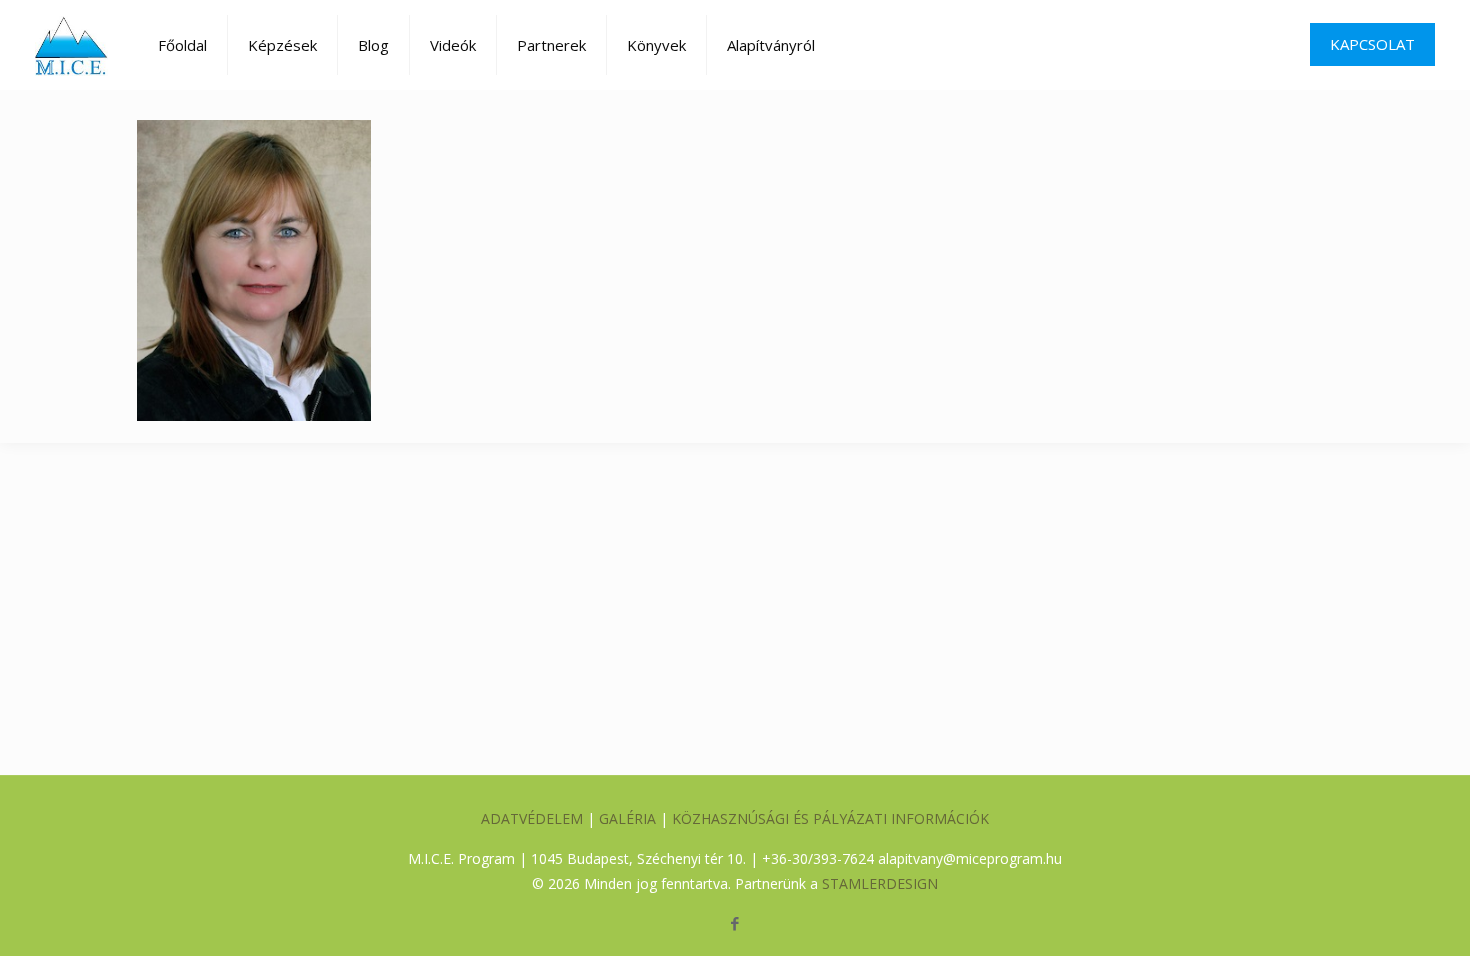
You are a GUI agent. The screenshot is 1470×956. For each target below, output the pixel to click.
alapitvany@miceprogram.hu (970, 858)
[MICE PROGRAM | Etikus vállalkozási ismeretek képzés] (71, 45)
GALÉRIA (627, 818)
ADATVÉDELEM (532, 818)
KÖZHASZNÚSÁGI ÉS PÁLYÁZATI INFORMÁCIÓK (830, 818)
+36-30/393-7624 (818, 858)
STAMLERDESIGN (880, 883)
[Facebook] (734, 923)
